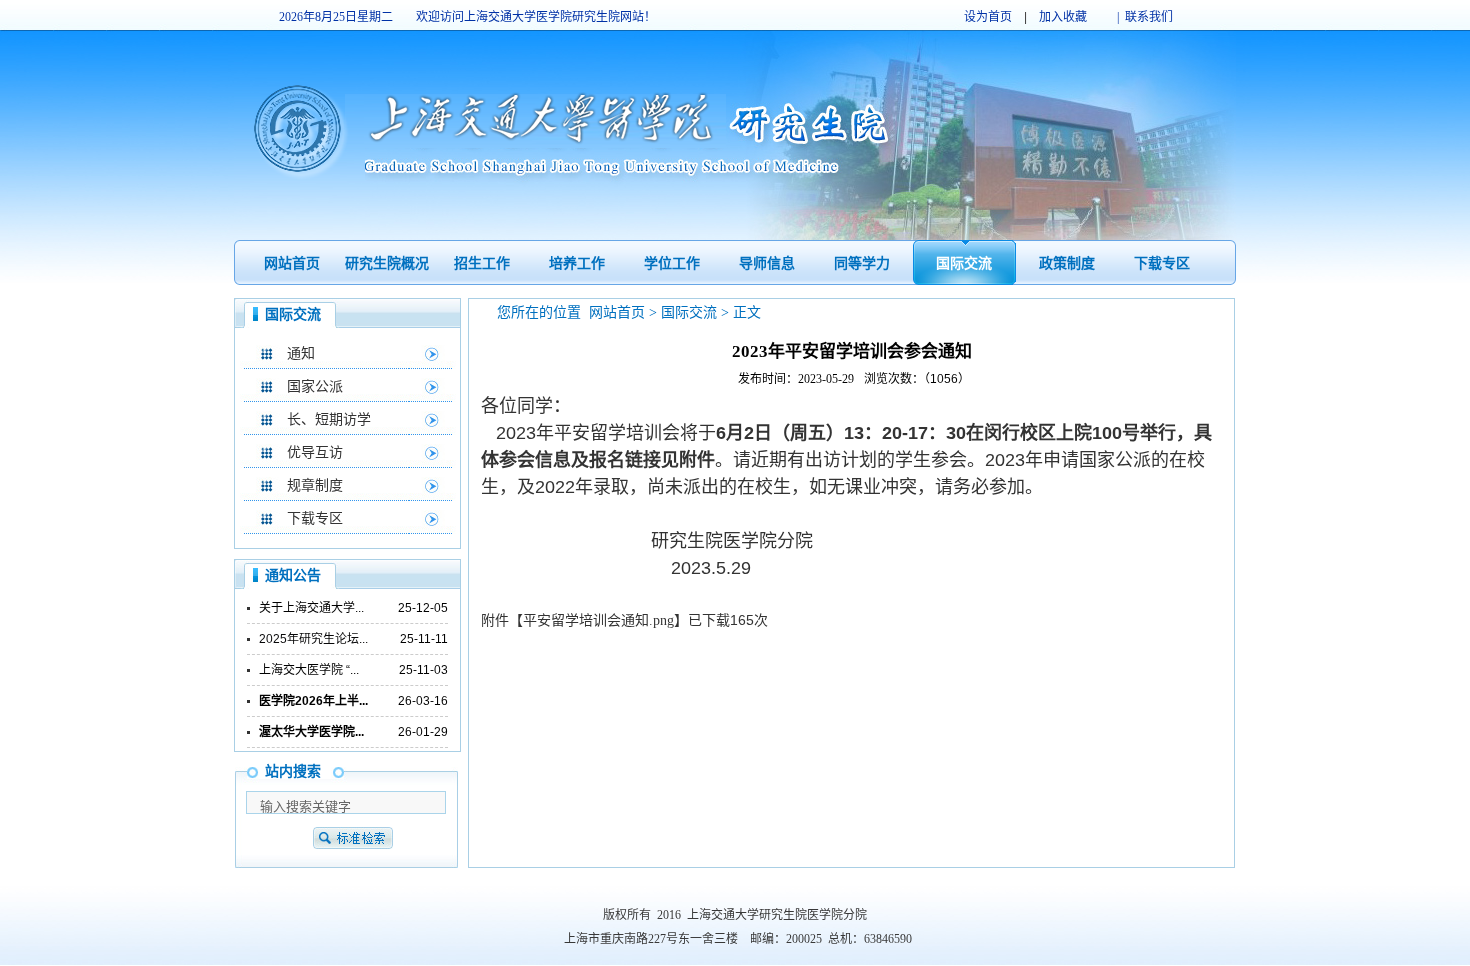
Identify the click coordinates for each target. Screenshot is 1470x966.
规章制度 (315, 485)
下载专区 (1162, 263)
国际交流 (964, 263)
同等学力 (862, 263)
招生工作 (482, 263)
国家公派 (315, 386)
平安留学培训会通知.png (598, 620)
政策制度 (1067, 263)
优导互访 (315, 452)
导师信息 (767, 263)
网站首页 (292, 263)
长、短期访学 (329, 419)
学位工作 (672, 263)
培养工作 (577, 263)
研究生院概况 (387, 263)
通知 (301, 353)
